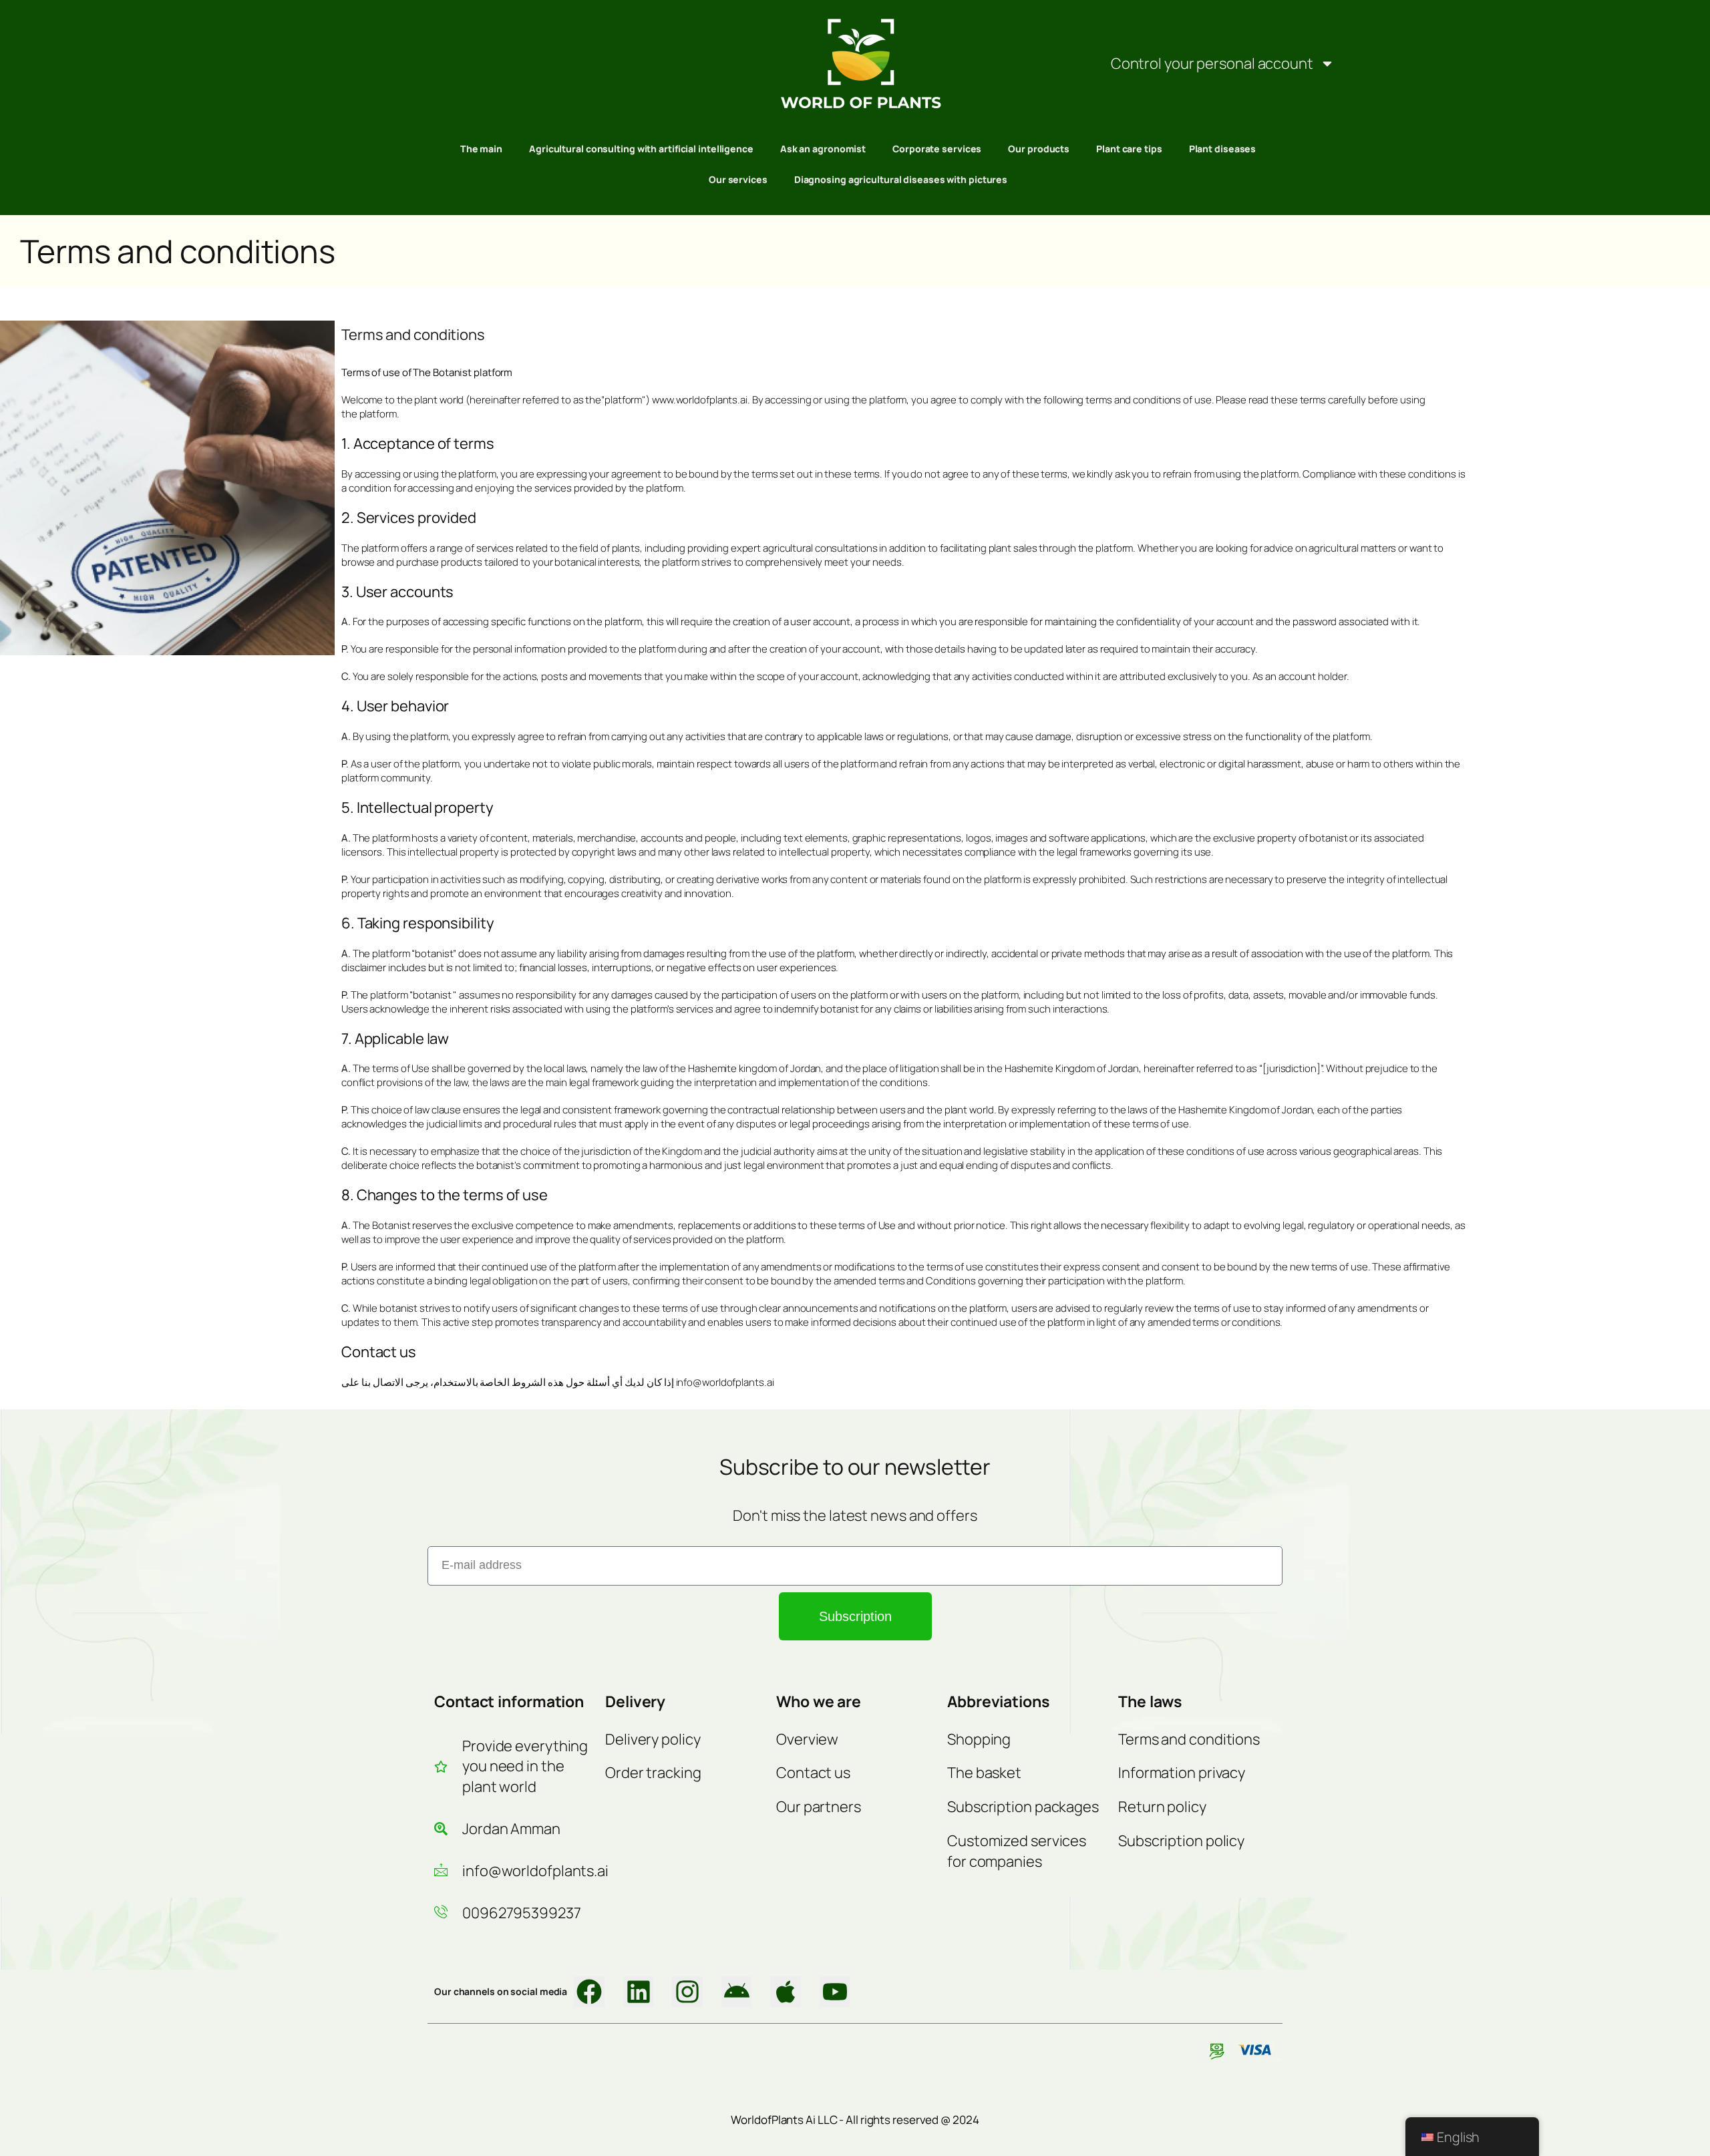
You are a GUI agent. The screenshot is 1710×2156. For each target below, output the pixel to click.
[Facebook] (589, 1992)
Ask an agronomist (823, 149)
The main (481, 149)
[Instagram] (687, 1992)
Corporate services (937, 149)
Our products (1039, 149)
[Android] (737, 1992)
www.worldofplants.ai (700, 400)
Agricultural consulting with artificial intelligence (641, 149)
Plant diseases (1223, 149)
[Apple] (786, 1992)
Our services (738, 179)
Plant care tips (1129, 149)
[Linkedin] (639, 1992)
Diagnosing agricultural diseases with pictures (901, 179)
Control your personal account (1212, 63)
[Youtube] (835, 1992)
